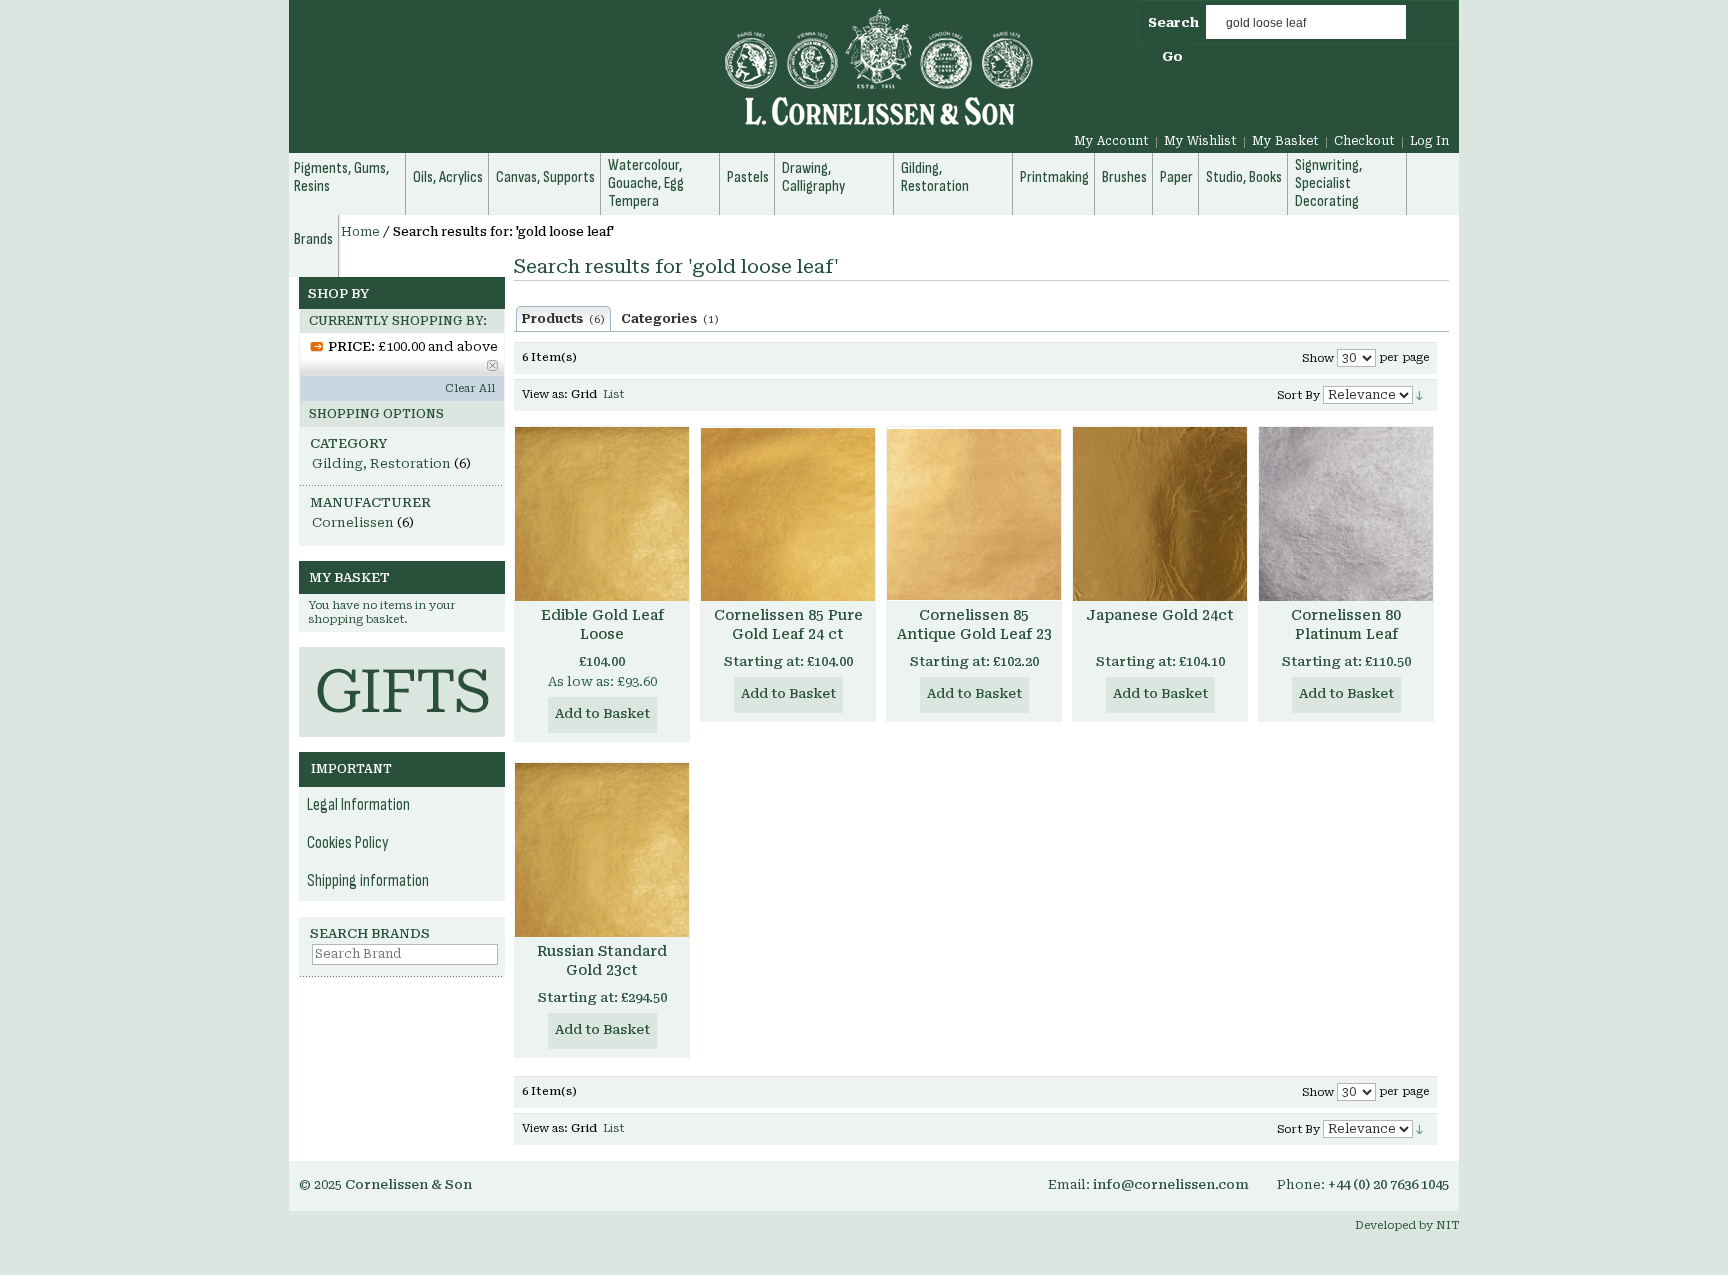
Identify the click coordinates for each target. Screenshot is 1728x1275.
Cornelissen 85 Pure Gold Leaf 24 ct (788, 624)
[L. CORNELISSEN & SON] (664, 78)
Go (1172, 56)
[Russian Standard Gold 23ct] (602, 850)
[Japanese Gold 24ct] (1160, 514)
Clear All (470, 388)
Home (360, 232)
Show (1318, 358)
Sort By (1298, 395)
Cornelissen (353, 522)
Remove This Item (492, 365)
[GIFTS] (402, 656)
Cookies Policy (348, 843)
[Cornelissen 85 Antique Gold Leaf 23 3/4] (974, 514)
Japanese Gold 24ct (1160, 615)
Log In (1429, 141)
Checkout (1364, 141)
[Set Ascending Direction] (1419, 394)
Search (1173, 22)
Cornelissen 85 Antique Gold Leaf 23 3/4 (974, 634)
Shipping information (368, 881)
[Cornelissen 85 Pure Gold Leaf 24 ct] (788, 514)
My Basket (1285, 141)
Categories (670, 319)
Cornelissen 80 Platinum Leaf (1346, 624)
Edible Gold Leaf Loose (602, 624)
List (613, 394)
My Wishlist (1200, 141)
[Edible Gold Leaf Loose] (602, 514)
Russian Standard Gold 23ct (602, 960)
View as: (545, 394)
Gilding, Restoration (381, 463)
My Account (1111, 141)
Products (563, 319)
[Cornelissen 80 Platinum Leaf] (1346, 514)
